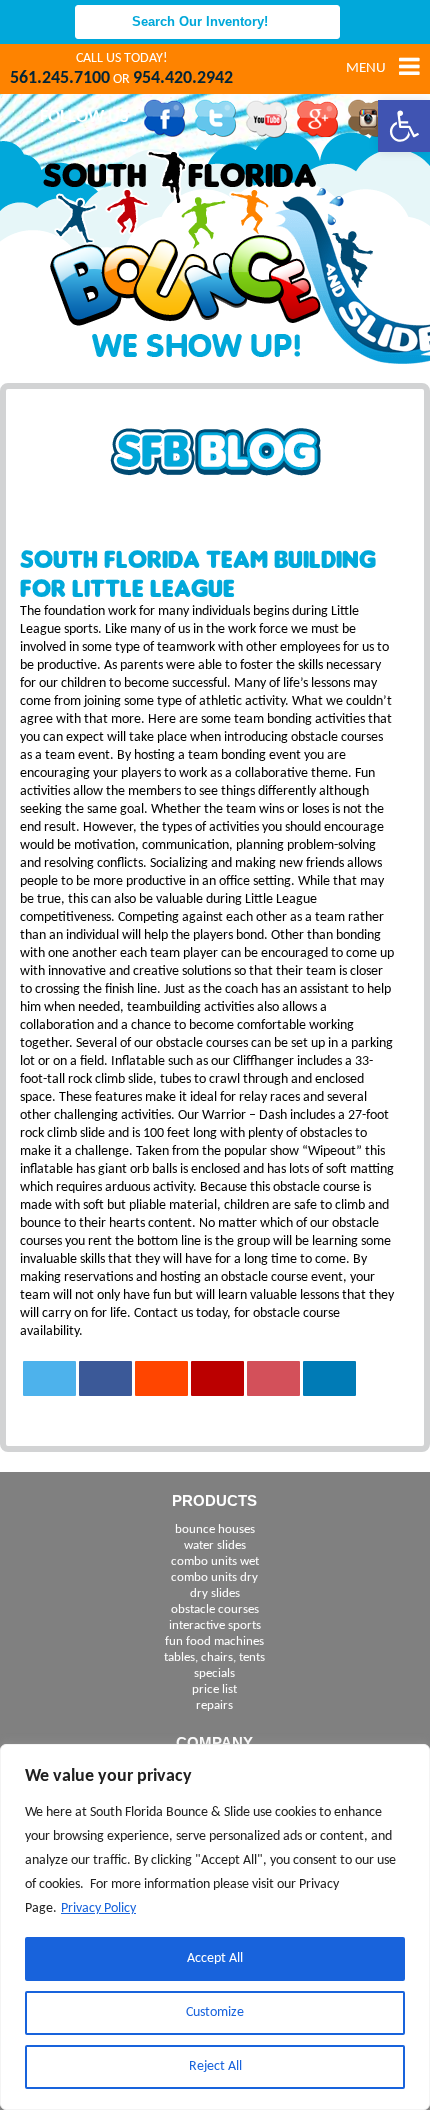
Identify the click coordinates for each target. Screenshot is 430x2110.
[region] (215, 1927)
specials (214, 1673)
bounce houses (215, 1529)
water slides (215, 1545)
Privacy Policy (98, 1908)
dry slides (215, 1593)
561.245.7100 (60, 78)
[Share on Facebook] (106, 1378)
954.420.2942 (183, 78)
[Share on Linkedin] (330, 1378)
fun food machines (214, 1641)
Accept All (215, 1958)
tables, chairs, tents (214, 1657)
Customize (215, 2012)
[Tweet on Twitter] (50, 1378)
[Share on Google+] (218, 1378)
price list (214, 1689)
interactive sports (215, 1625)
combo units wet (215, 1561)
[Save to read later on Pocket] (274, 1378)
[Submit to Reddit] (162, 1378)
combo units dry (214, 1577)
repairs (214, 1705)
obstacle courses (215, 1609)
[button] (404, 126)
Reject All (215, 2066)
